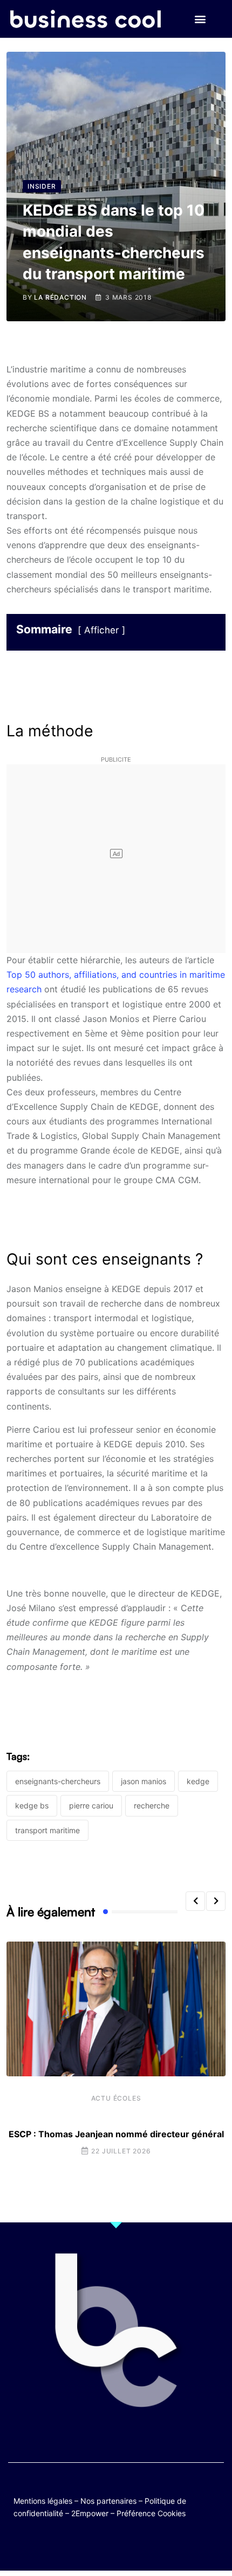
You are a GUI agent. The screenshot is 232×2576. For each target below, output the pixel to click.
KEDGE (198, 1781)
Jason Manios (144, 1781)
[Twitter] (63, 2545)
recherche (152, 1805)
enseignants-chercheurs (58, 1781)
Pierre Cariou (91, 1805)
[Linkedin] (169, 2545)
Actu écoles (116, 2098)
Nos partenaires (108, 2501)
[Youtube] (105, 2545)
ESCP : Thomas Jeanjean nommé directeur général (116, 2134)
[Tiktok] (127, 2545)
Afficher (101, 630)
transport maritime (47, 1830)
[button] (200, 19)
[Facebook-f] (84, 2545)
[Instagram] (148, 2545)
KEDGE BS (32, 1805)
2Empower (90, 2513)
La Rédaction (60, 297)
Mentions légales (43, 2501)
